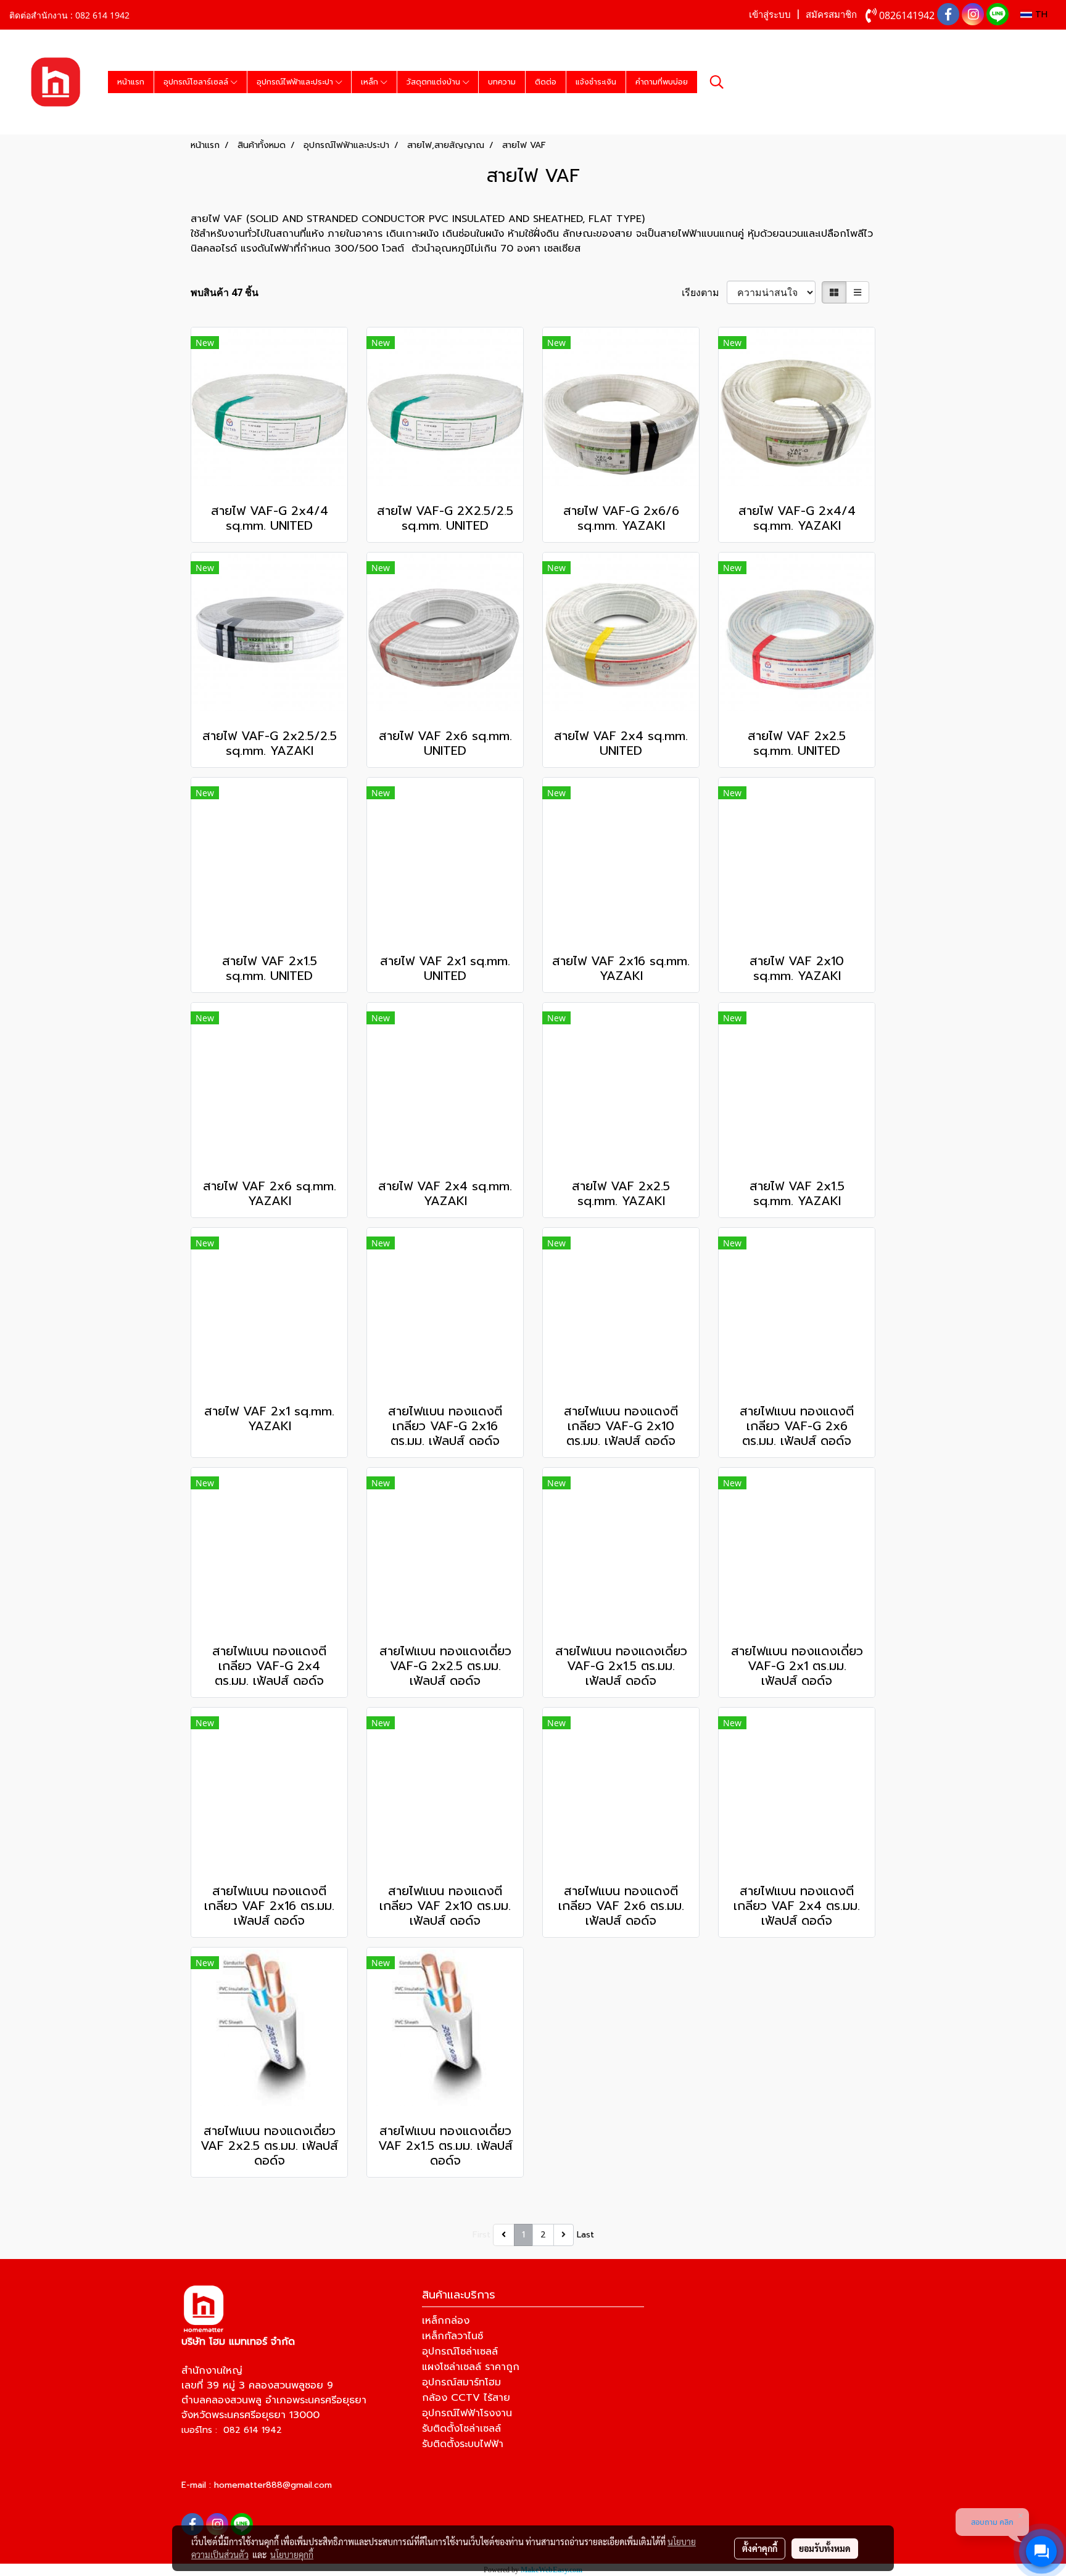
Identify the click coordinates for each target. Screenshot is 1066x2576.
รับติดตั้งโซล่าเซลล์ (461, 2429)
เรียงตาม (704, 292)
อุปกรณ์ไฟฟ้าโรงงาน (467, 2413)
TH (1040, 14)
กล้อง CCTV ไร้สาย (466, 2398)
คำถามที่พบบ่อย (662, 82)
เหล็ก (371, 82)
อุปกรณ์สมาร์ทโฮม (461, 2382)
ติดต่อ (546, 82)
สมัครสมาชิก (831, 15)
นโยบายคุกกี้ (292, 2554)
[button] (717, 82)
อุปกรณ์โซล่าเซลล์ (460, 2352)
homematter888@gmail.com (273, 2485)
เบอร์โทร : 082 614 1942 (232, 2430)
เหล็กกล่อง (446, 2321)
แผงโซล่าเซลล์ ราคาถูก (471, 2367)
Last (585, 2235)
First (481, 2235)
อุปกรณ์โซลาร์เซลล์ (197, 82)
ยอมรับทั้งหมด (825, 2548)
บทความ (502, 82)
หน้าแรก (131, 82)
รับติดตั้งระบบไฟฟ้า (463, 2444)
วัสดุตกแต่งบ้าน (435, 82)
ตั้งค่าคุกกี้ (760, 2548)
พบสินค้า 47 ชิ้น (225, 292)
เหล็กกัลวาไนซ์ (452, 2336)
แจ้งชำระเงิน (596, 82)
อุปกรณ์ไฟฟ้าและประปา (296, 82)
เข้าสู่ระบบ (770, 15)
